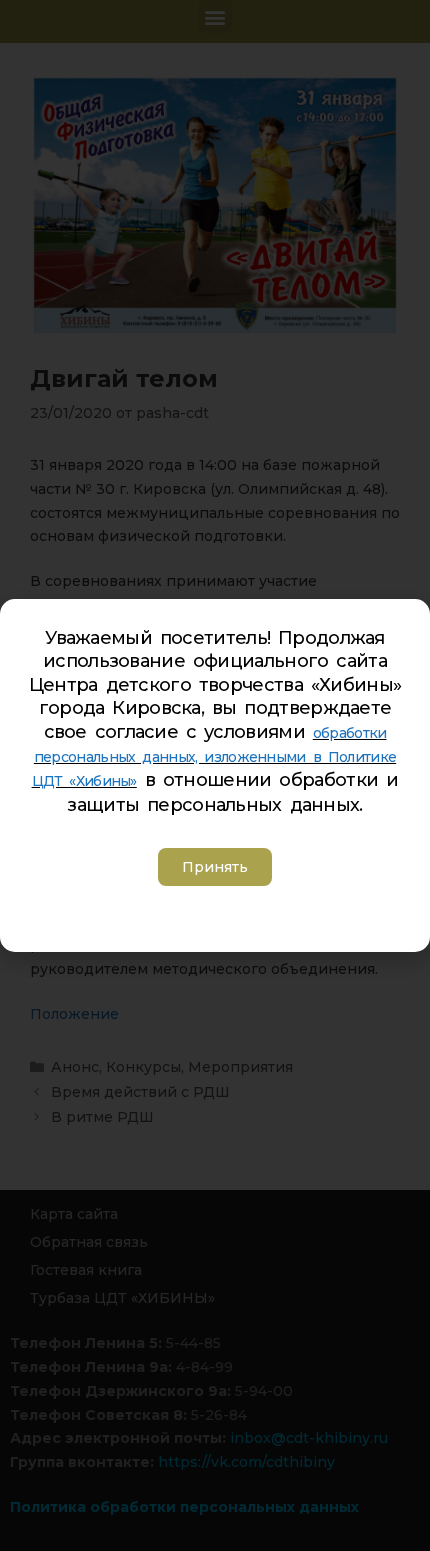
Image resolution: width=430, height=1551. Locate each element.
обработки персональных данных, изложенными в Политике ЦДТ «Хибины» (214, 757)
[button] (215, 867)
